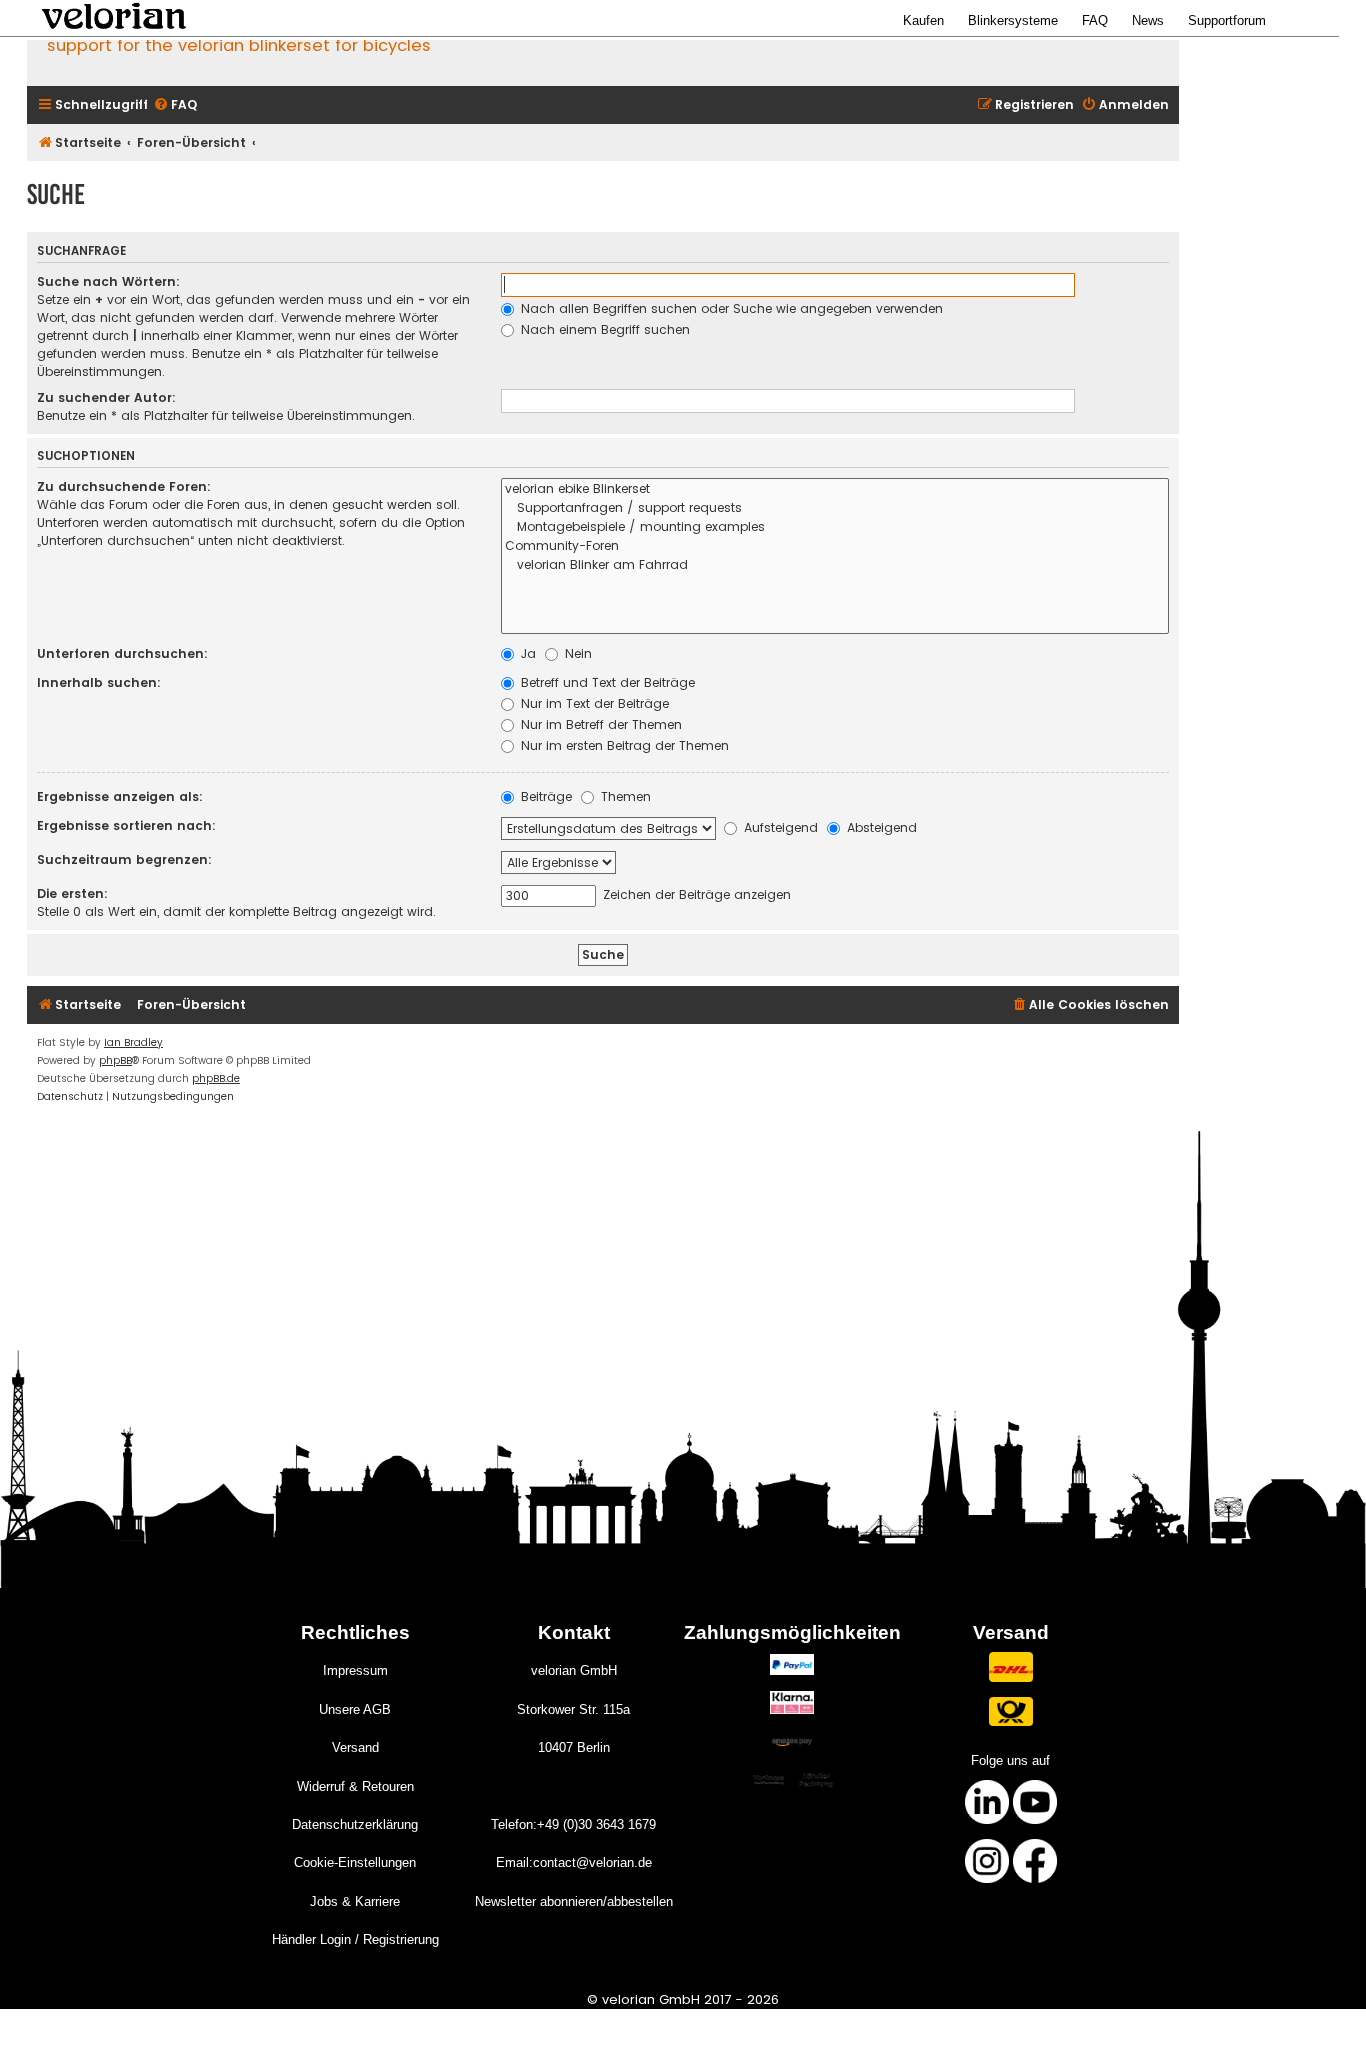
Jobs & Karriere (355, 1901)
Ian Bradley (133, 1042)
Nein (576, 653)
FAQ (1095, 20)
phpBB (115, 1060)
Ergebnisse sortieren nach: (126, 825)
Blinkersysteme (1013, 20)
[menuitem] (175, 105)
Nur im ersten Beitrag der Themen (623, 745)
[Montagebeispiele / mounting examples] (835, 527)
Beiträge (544, 796)
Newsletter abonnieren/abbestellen (574, 1901)
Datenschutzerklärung (355, 1824)
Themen (624, 796)
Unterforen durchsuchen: (122, 653)
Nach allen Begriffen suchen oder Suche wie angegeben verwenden (730, 308)
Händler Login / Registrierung (355, 1939)
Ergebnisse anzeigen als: (120, 796)
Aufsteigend (779, 827)
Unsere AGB (355, 1709)
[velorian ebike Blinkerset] (835, 489)
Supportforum (1227, 20)
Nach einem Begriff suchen (603, 329)
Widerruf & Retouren (355, 1786)
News (1148, 20)
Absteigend (880, 827)
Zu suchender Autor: (106, 397)
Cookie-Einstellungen (355, 1862)
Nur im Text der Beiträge (593, 703)
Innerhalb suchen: (99, 682)
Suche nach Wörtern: (108, 281)
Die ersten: (72, 893)
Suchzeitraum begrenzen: (124, 859)
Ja (526, 653)
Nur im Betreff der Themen (599, 724)
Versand (355, 1747)
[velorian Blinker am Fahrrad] (835, 565)
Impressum (355, 1670)
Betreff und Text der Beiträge (606, 682)
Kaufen (923, 20)
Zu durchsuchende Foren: (124, 486)
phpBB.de (216, 1078)
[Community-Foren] (835, 546)
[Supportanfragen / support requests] (835, 508)
